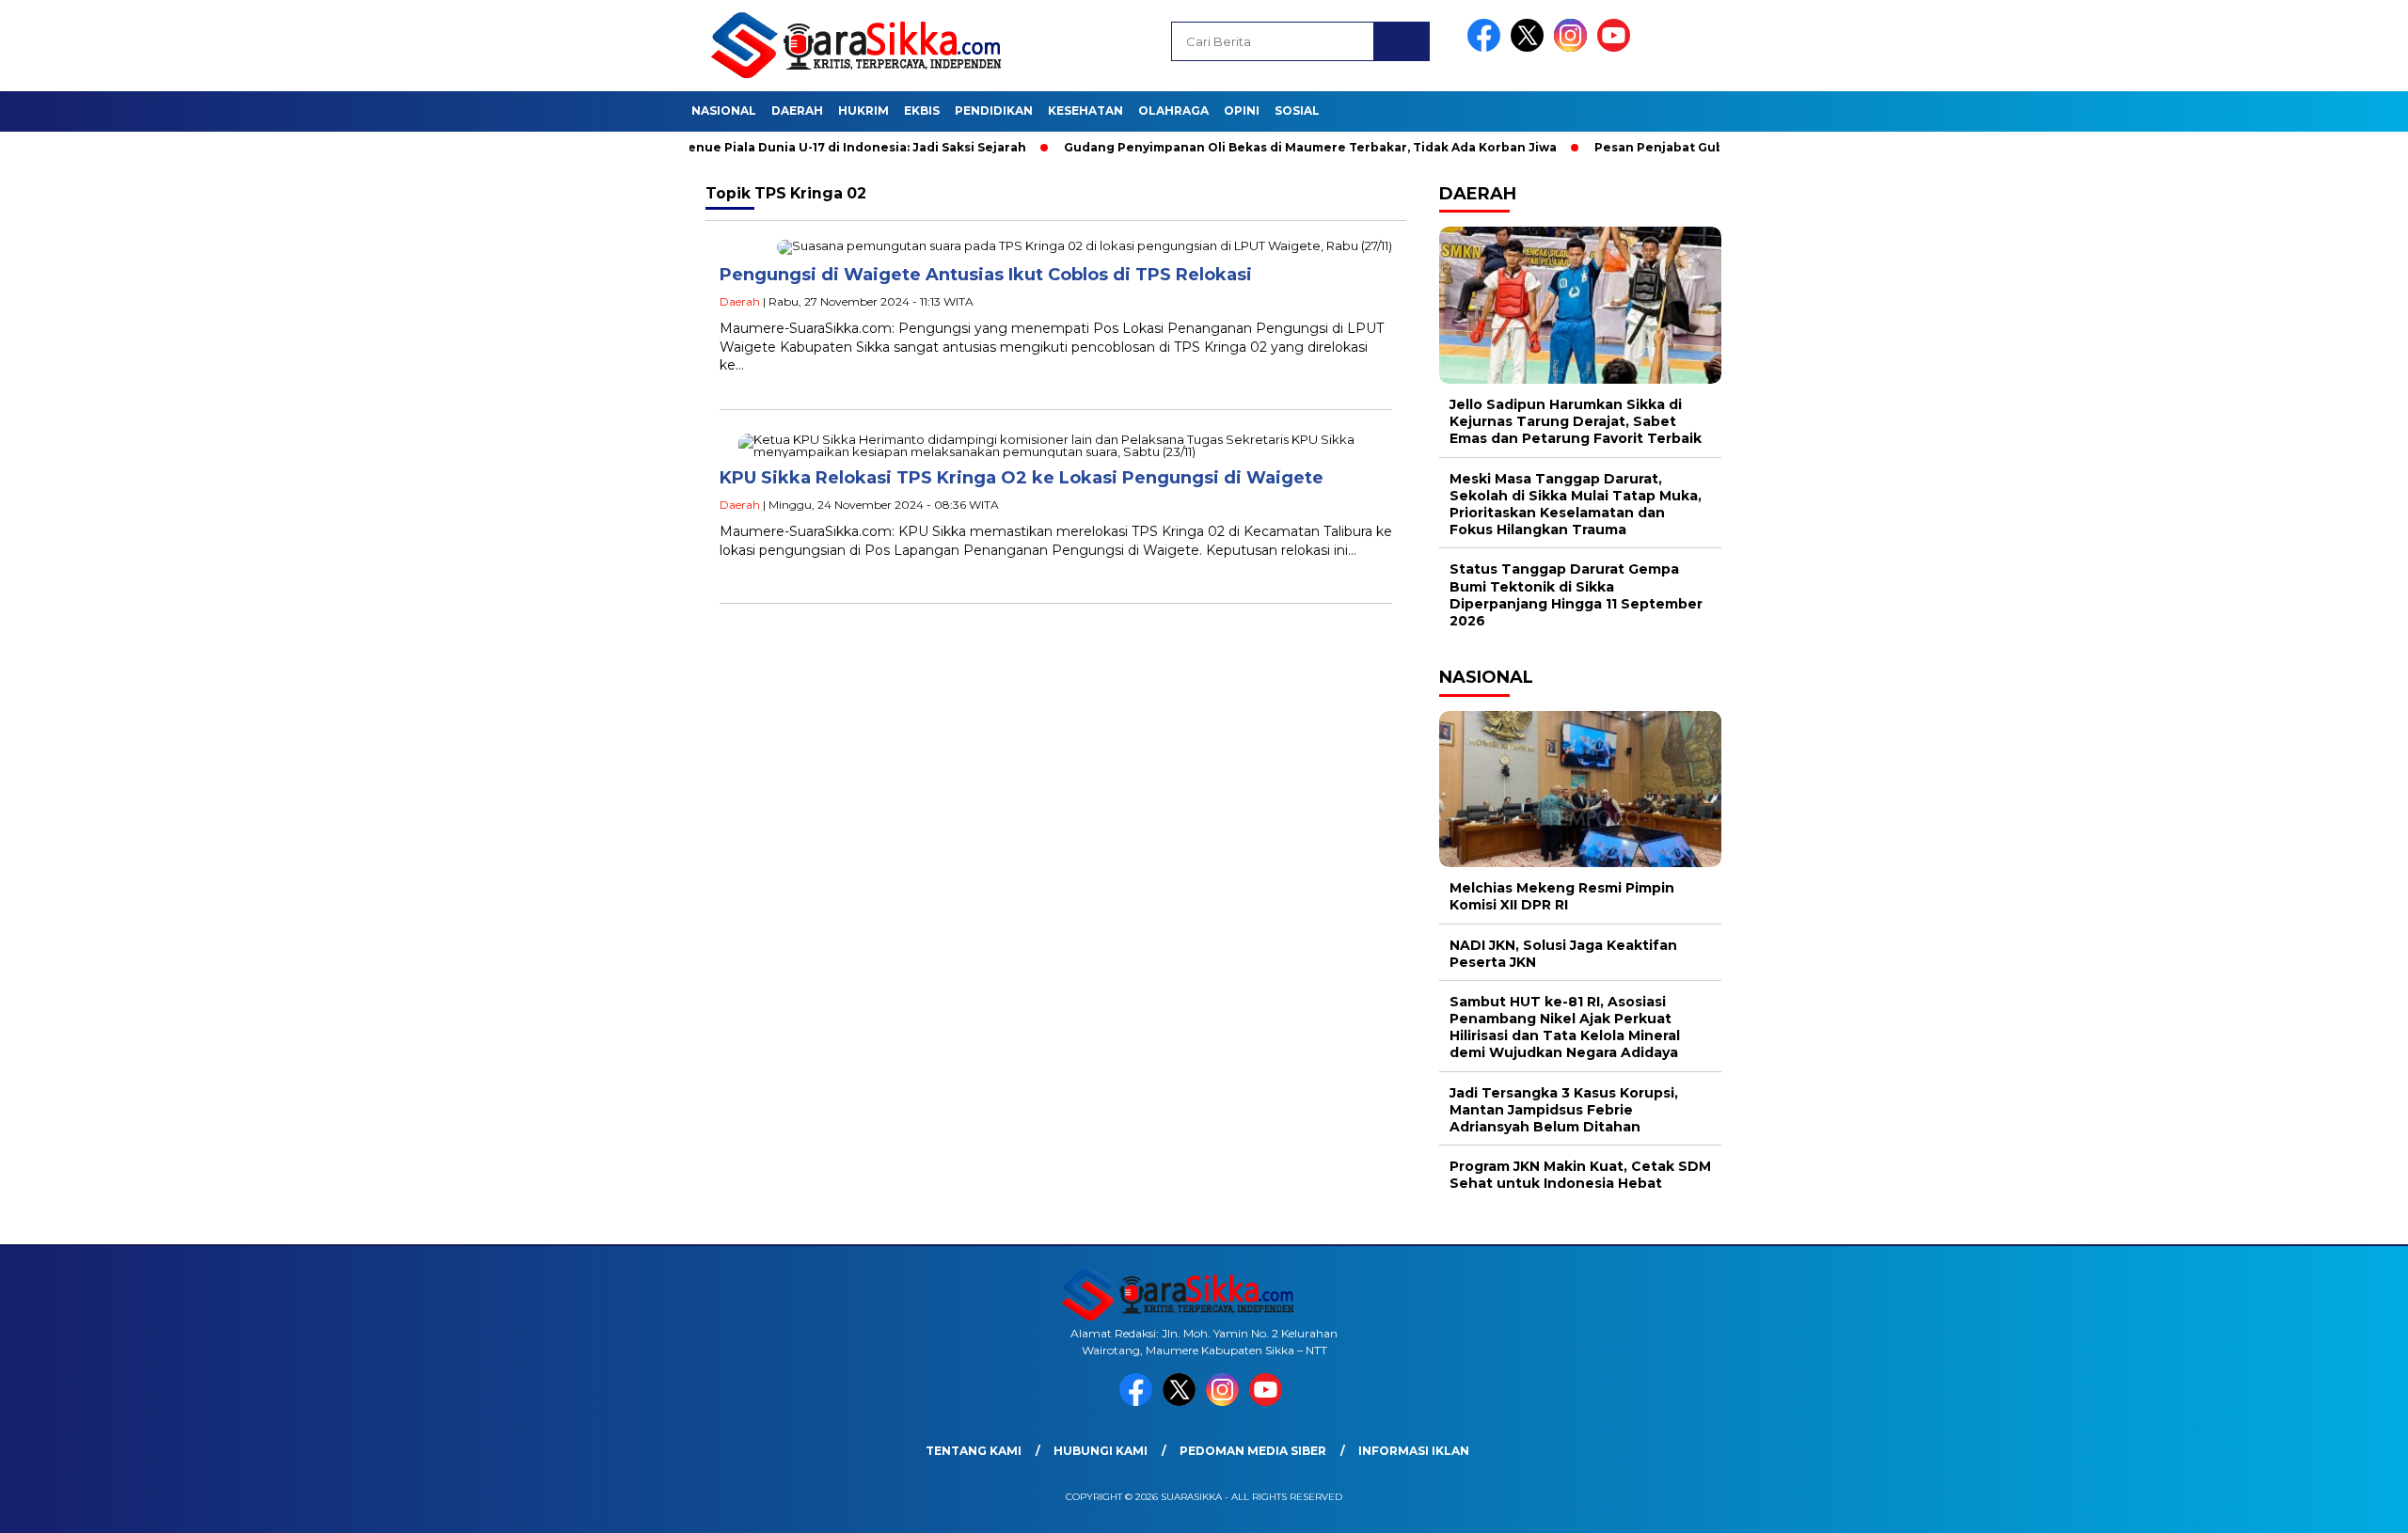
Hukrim (863, 111)
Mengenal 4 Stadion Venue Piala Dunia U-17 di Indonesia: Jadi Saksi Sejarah (721, 147)
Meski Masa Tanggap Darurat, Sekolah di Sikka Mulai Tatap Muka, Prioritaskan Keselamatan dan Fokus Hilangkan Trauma (1576, 505)
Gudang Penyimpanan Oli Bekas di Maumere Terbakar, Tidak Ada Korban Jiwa (1244, 147)
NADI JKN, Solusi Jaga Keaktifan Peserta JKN (1563, 954)
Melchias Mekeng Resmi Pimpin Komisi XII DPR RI (1562, 896)
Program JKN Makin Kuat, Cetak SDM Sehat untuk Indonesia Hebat (1580, 1175)
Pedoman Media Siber (1253, 1451)
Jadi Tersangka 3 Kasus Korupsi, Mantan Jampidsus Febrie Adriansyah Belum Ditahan (1564, 1110)
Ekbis (922, 111)
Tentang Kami (974, 1451)
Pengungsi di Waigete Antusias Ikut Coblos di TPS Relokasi (986, 275)
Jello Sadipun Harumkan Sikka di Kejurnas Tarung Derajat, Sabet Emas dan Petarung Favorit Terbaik (1576, 421)
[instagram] (1574, 47)
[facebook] (1487, 47)
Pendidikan (994, 111)
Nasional (724, 111)
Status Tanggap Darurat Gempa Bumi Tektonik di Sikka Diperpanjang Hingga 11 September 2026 (1576, 595)
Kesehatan (1085, 111)
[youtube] (1617, 47)
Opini (1242, 111)
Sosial (1297, 111)
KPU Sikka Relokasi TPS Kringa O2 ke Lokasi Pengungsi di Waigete (1022, 478)
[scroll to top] (2320, 1504)
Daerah (797, 111)
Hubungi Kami (1101, 1451)
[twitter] (1530, 47)
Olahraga (1173, 111)
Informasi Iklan (1414, 1451)
